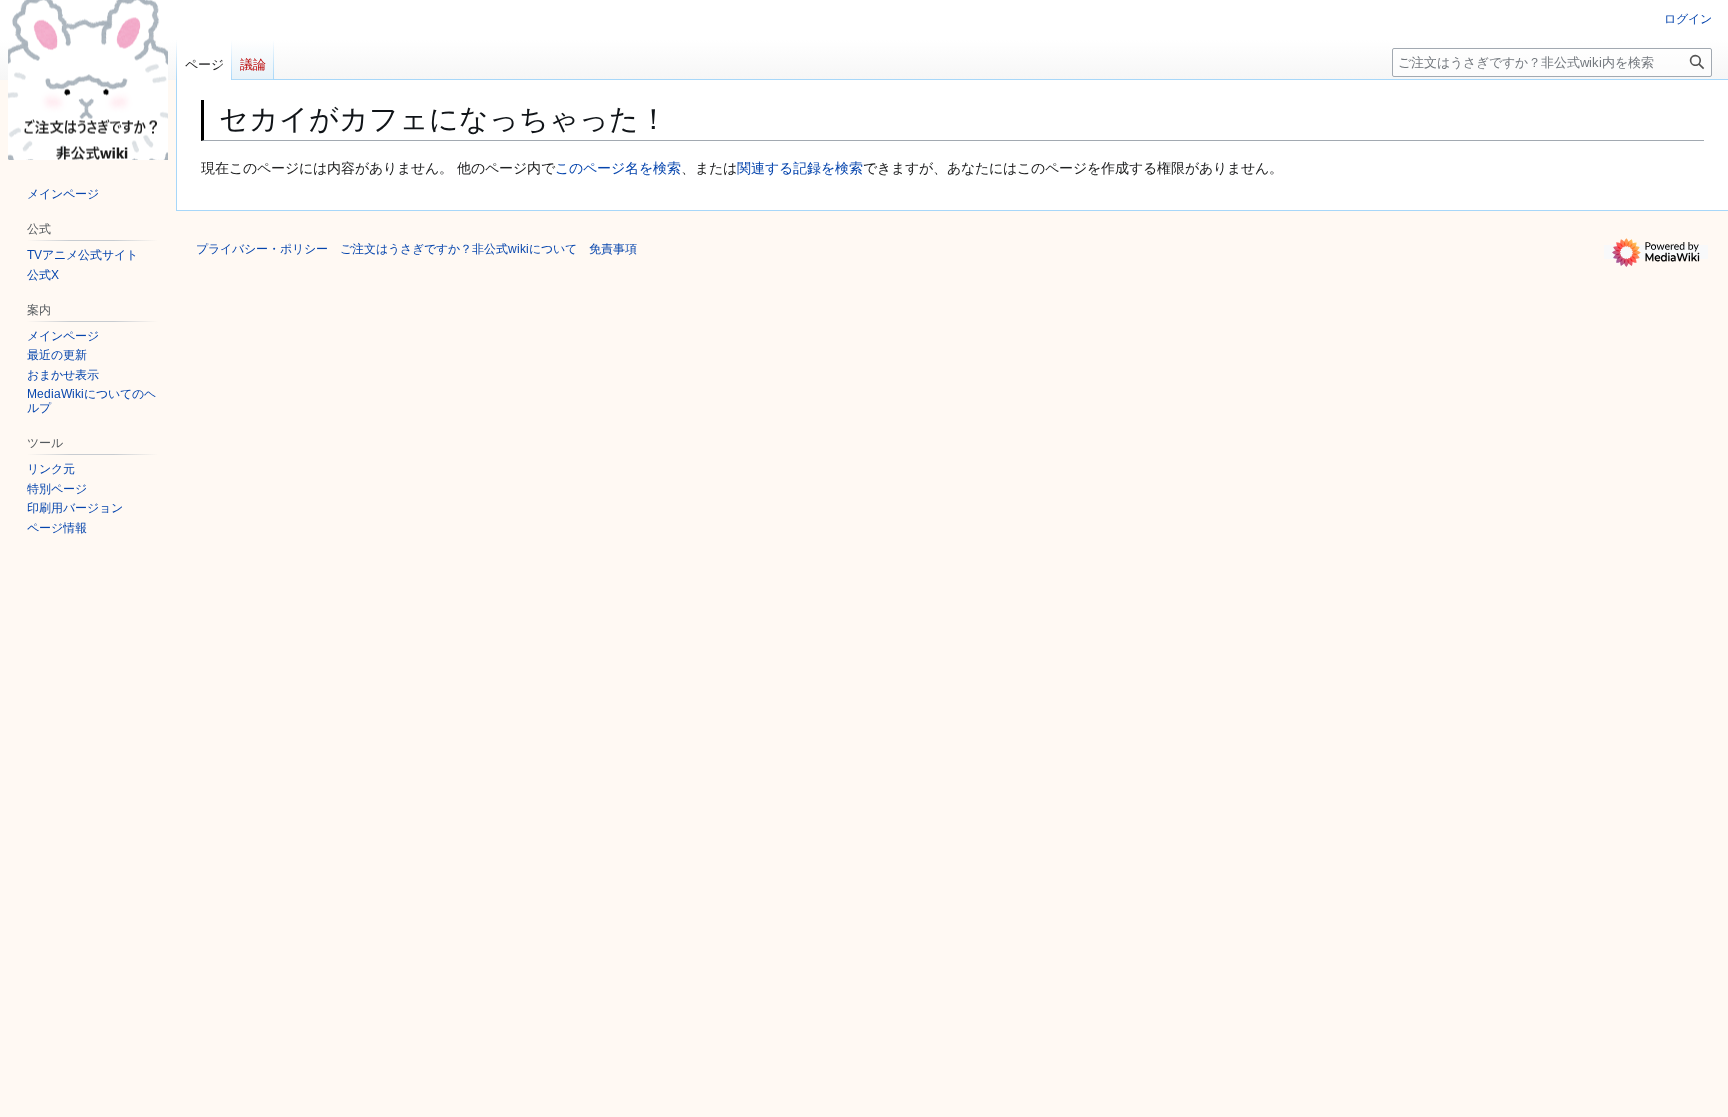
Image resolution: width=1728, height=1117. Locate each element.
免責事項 (613, 249)
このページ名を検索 (618, 168)
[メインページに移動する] (88, 80)
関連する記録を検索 (800, 168)
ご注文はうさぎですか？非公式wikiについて (458, 249)
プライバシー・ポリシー (262, 249)
